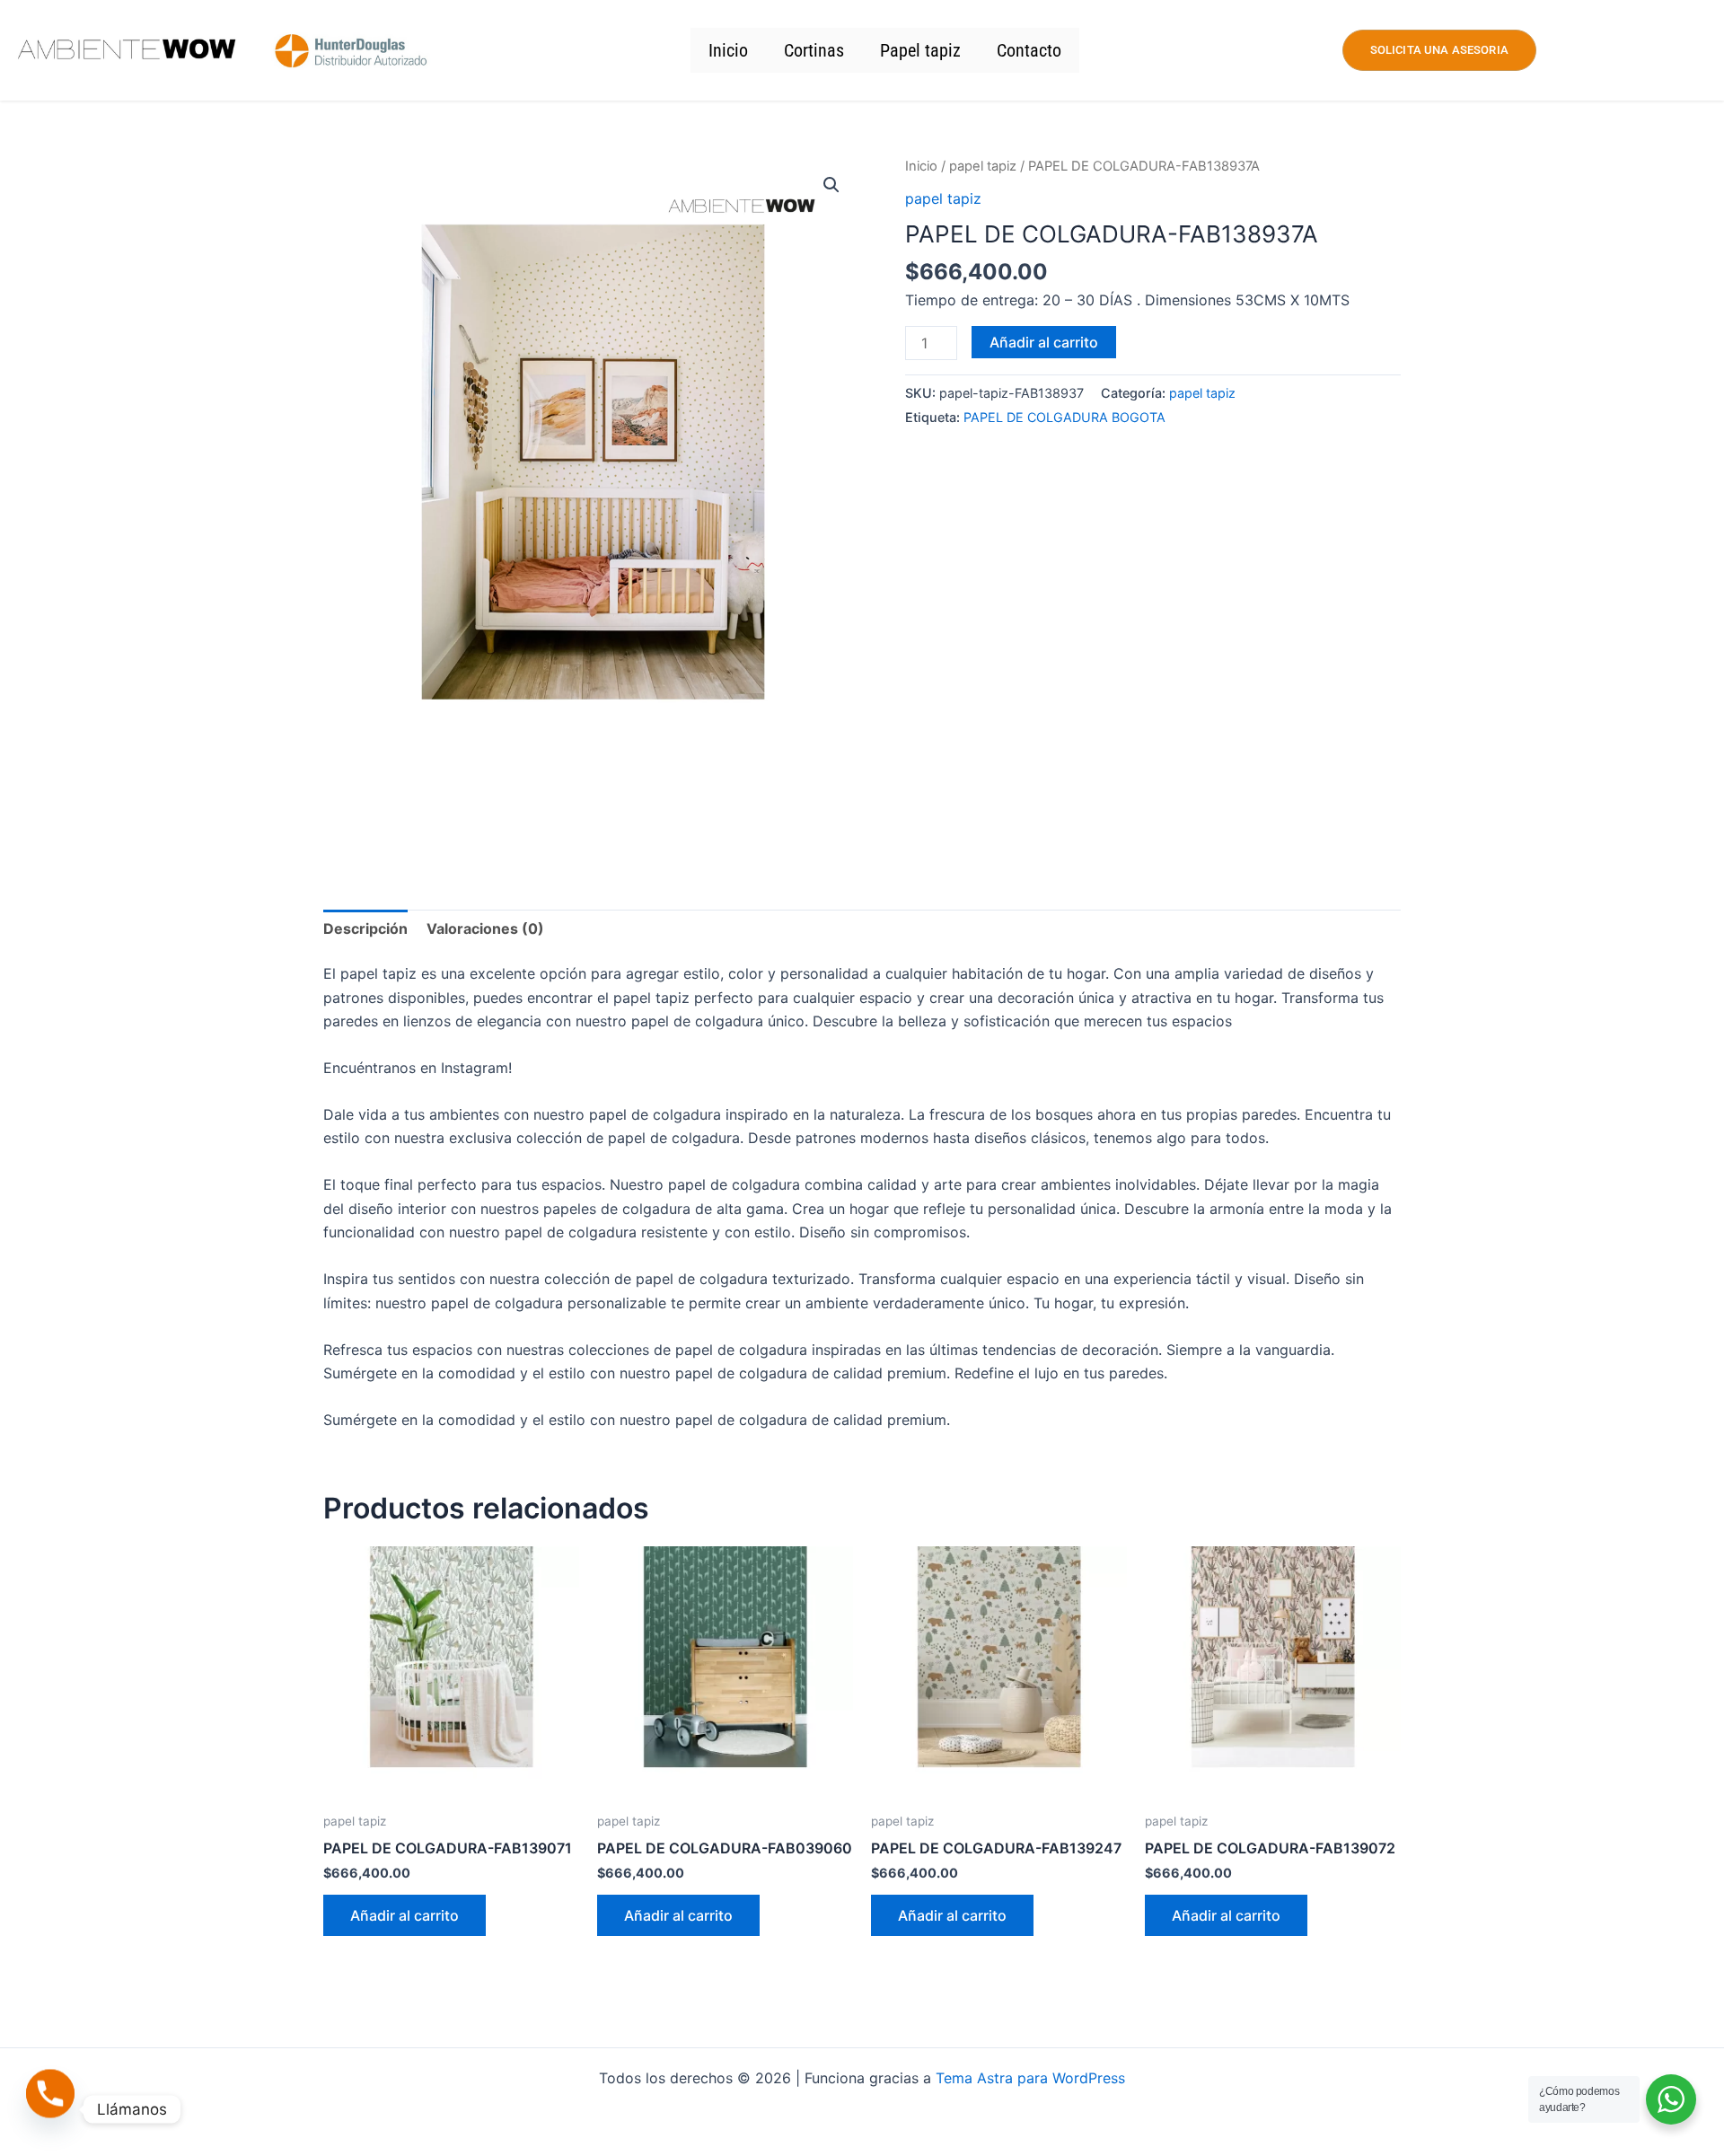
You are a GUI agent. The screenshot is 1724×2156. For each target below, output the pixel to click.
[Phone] (50, 2109)
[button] (831, 185)
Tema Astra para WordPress (1030, 2078)
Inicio (728, 50)
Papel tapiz (920, 50)
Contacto (1029, 50)
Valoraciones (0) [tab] (485, 928)
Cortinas (814, 50)
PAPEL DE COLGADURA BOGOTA (1064, 417)
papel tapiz (983, 166)
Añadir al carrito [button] (405, 1915)
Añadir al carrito (1044, 342)
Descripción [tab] (365, 928)
